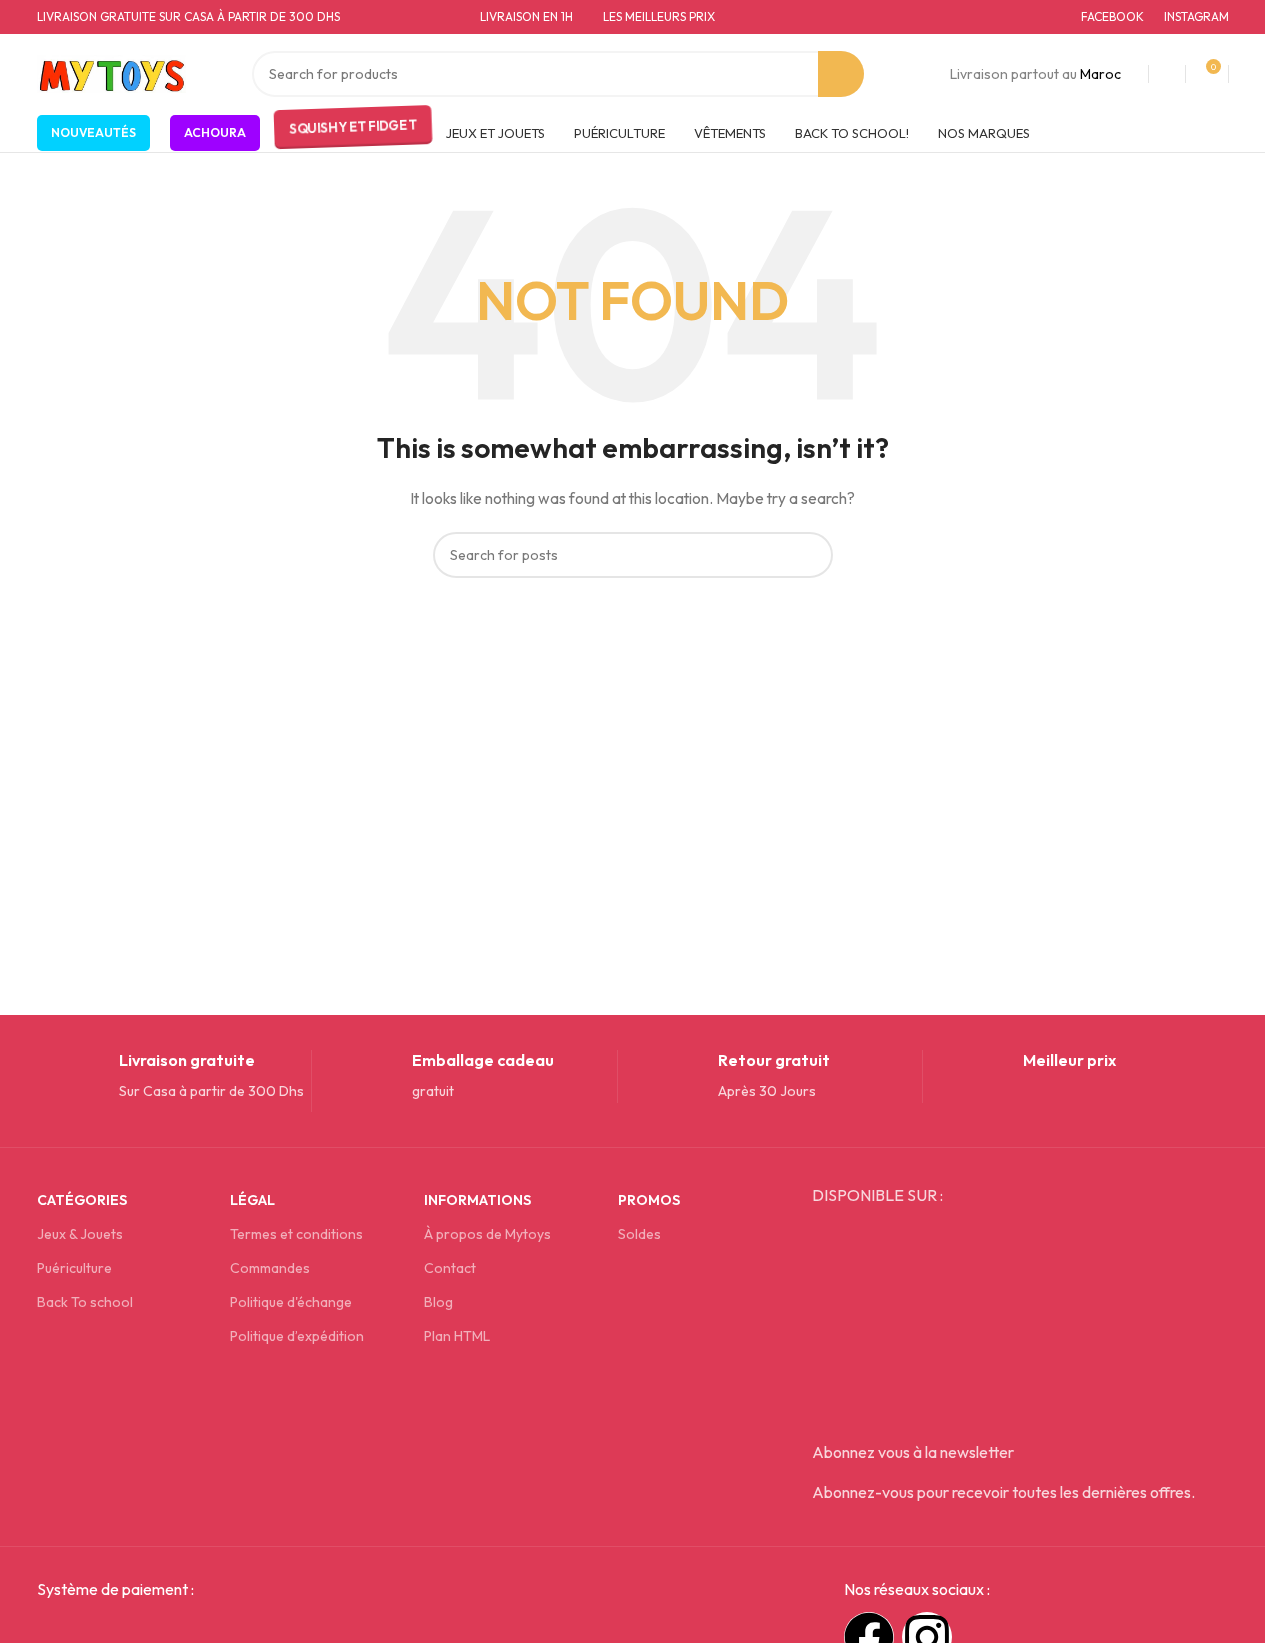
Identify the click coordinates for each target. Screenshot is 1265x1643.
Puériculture (74, 1268)
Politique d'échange (291, 1302)
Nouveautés (93, 132)
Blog (438, 1302)
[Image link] (188, 1633)
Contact (450, 1268)
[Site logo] (112, 72)
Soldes (639, 1234)
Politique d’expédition (297, 1336)
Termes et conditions (296, 1234)
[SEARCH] (841, 74)
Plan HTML (457, 1336)
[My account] (1167, 74)
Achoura (215, 132)
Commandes (270, 1268)
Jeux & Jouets (80, 1234)
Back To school (85, 1302)
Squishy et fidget (352, 127)
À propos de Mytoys (487, 1234)
